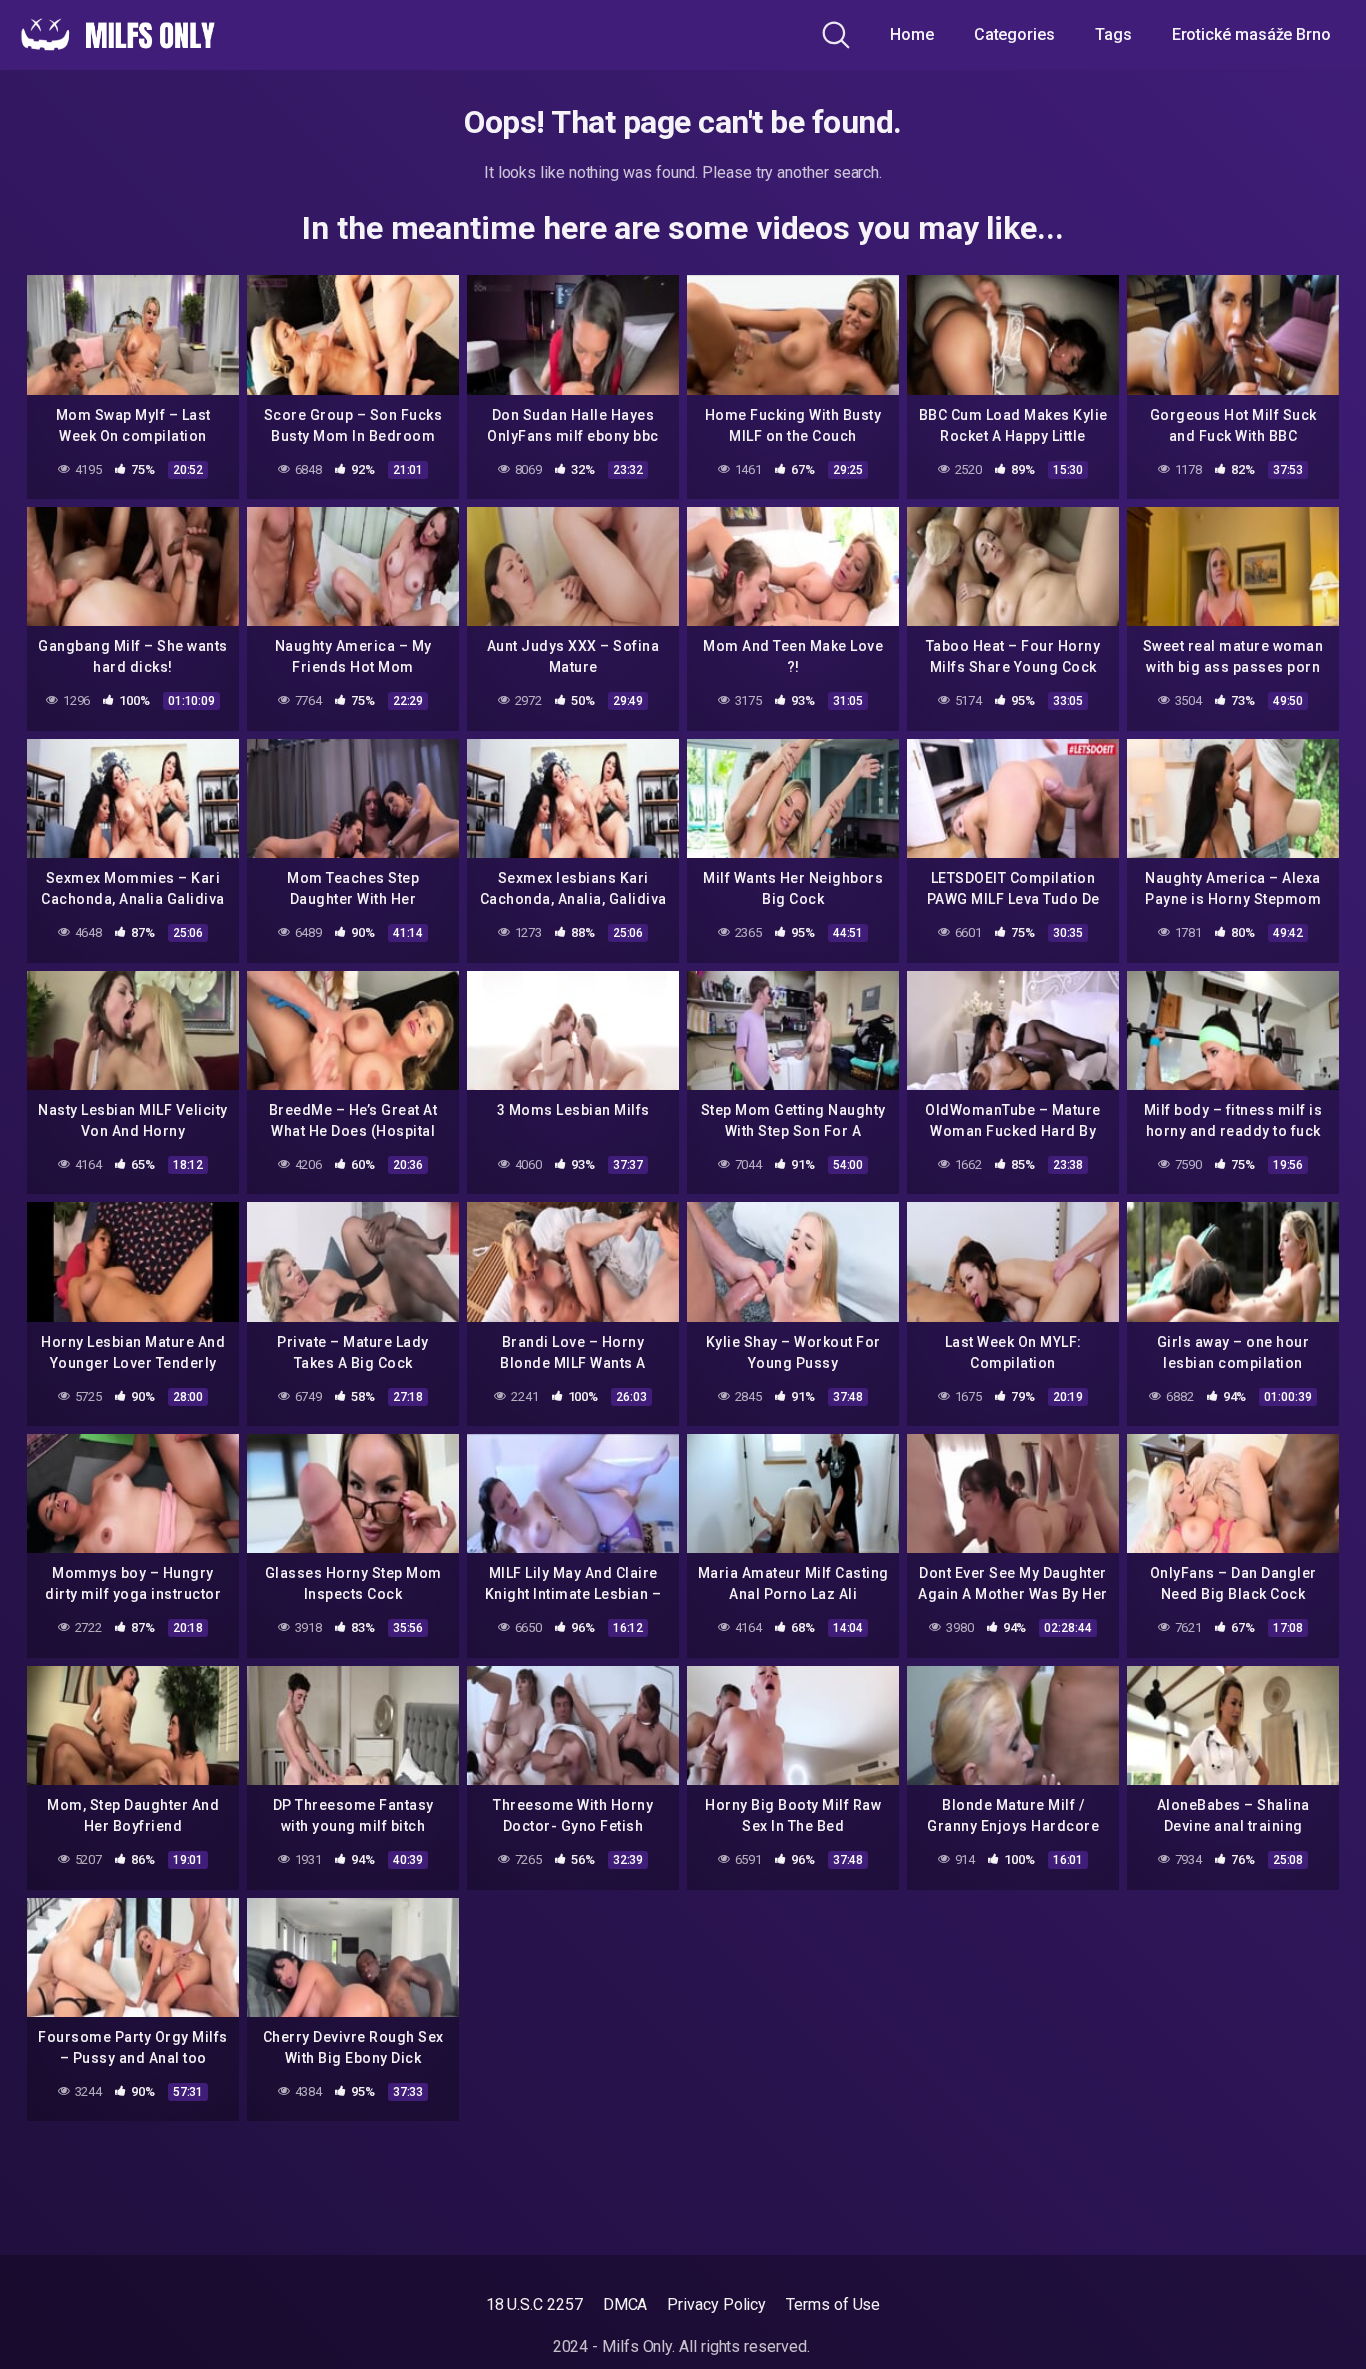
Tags (1113, 34)
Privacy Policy (716, 2304)
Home (912, 34)
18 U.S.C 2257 (534, 2304)
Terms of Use (833, 2304)
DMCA (625, 2304)
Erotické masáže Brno (1251, 34)
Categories (1014, 34)
